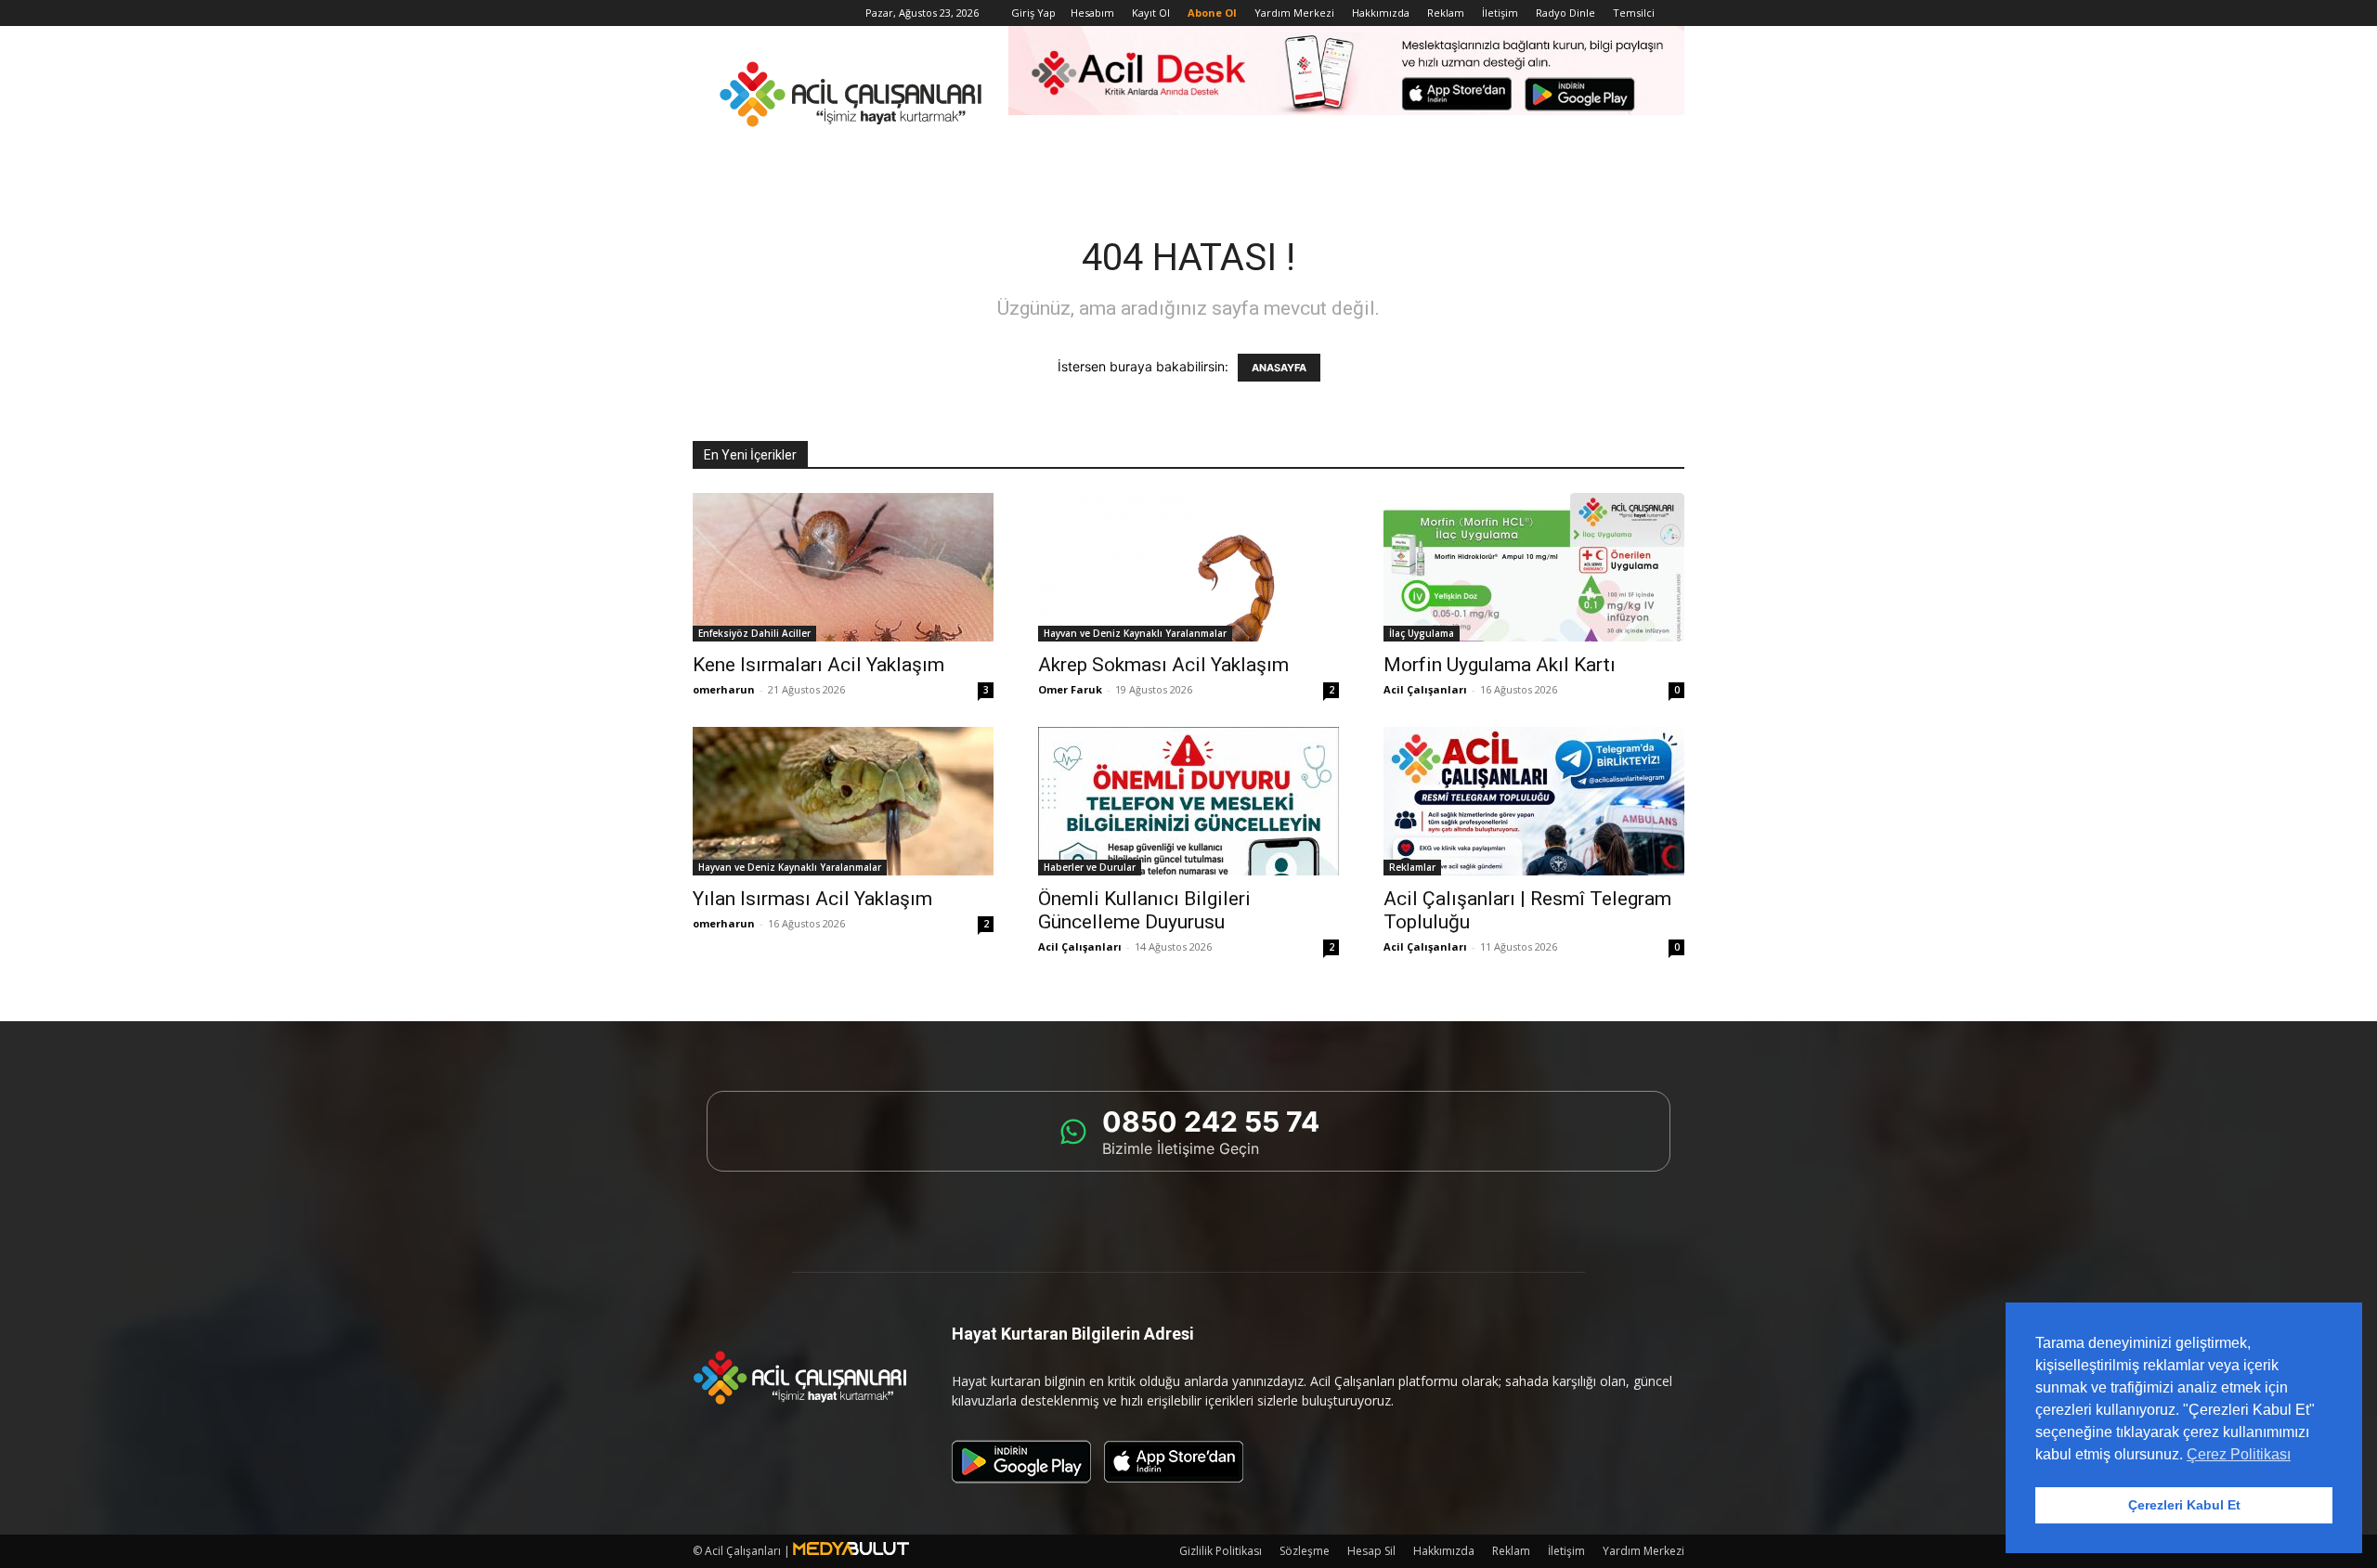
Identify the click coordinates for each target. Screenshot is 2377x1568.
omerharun (724, 689)
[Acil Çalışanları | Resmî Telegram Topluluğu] (1534, 801)
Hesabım (1092, 13)
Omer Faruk (1070, 689)
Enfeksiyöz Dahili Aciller (754, 633)
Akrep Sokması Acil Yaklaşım (1163, 665)
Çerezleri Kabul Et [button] (2184, 1505)
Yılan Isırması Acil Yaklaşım (812, 899)
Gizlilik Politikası (1221, 1551)
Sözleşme (1305, 1551)
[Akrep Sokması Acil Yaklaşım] (1188, 567)
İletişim (1500, 13)
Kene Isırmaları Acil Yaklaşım (818, 665)
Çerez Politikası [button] (2239, 1454)
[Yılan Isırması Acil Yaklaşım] (843, 801)
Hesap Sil (1371, 1551)
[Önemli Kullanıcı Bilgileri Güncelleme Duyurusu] (1188, 801)
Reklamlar (1412, 867)
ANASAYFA (1279, 368)
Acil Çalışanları (1425, 689)
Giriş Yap (1033, 13)
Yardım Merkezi (1294, 13)
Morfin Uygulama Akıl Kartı (1500, 665)
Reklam (1446, 13)
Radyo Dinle (1565, 13)
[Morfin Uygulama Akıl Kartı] (1534, 567)
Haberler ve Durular (1090, 867)
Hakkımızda (1381, 13)
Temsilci (1634, 13)
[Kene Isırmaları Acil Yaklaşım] (843, 567)
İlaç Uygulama (1422, 633)
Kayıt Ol (1151, 13)
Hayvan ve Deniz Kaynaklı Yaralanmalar (1135, 633)
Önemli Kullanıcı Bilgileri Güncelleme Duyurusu (1144, 910)
